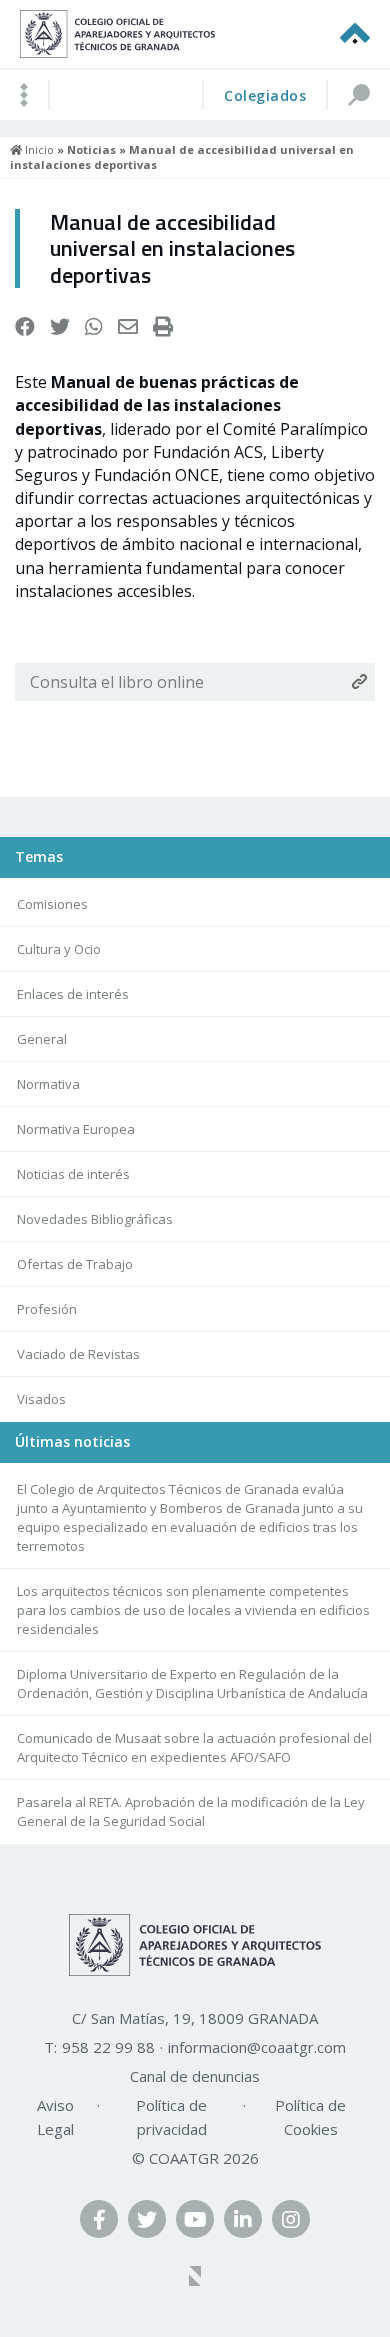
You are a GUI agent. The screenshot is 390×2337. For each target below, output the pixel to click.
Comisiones (52, 904)
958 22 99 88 (108, 2047)
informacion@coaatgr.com (257, 2047)
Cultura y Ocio (59, 949)
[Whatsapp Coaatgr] (94, 327)
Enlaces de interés (73, 994)
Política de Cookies (310, 2117)
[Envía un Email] (128, 327)
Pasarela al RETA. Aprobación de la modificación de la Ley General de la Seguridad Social (191, 1811)
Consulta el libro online (117, 682)
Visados (41, 1399)
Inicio (38, 149)
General (42, 1039)
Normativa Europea (76, 1129)
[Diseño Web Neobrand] (195, 2278)
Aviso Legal (55, 2117)
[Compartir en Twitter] (60, 327)
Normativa (48, 1084)
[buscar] (358, 95)
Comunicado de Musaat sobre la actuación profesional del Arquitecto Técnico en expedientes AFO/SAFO (194, 1747)
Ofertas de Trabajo (75, 1264)
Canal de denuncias (195, 2076)
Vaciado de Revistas (78, 1354)
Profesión (47, 1309)
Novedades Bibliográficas (95, 1219)
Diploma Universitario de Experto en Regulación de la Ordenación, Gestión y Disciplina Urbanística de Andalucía (192, 1683)
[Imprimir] (163, 327)
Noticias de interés (73, 1174)
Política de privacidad (171, 2117)
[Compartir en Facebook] (25, 327)
